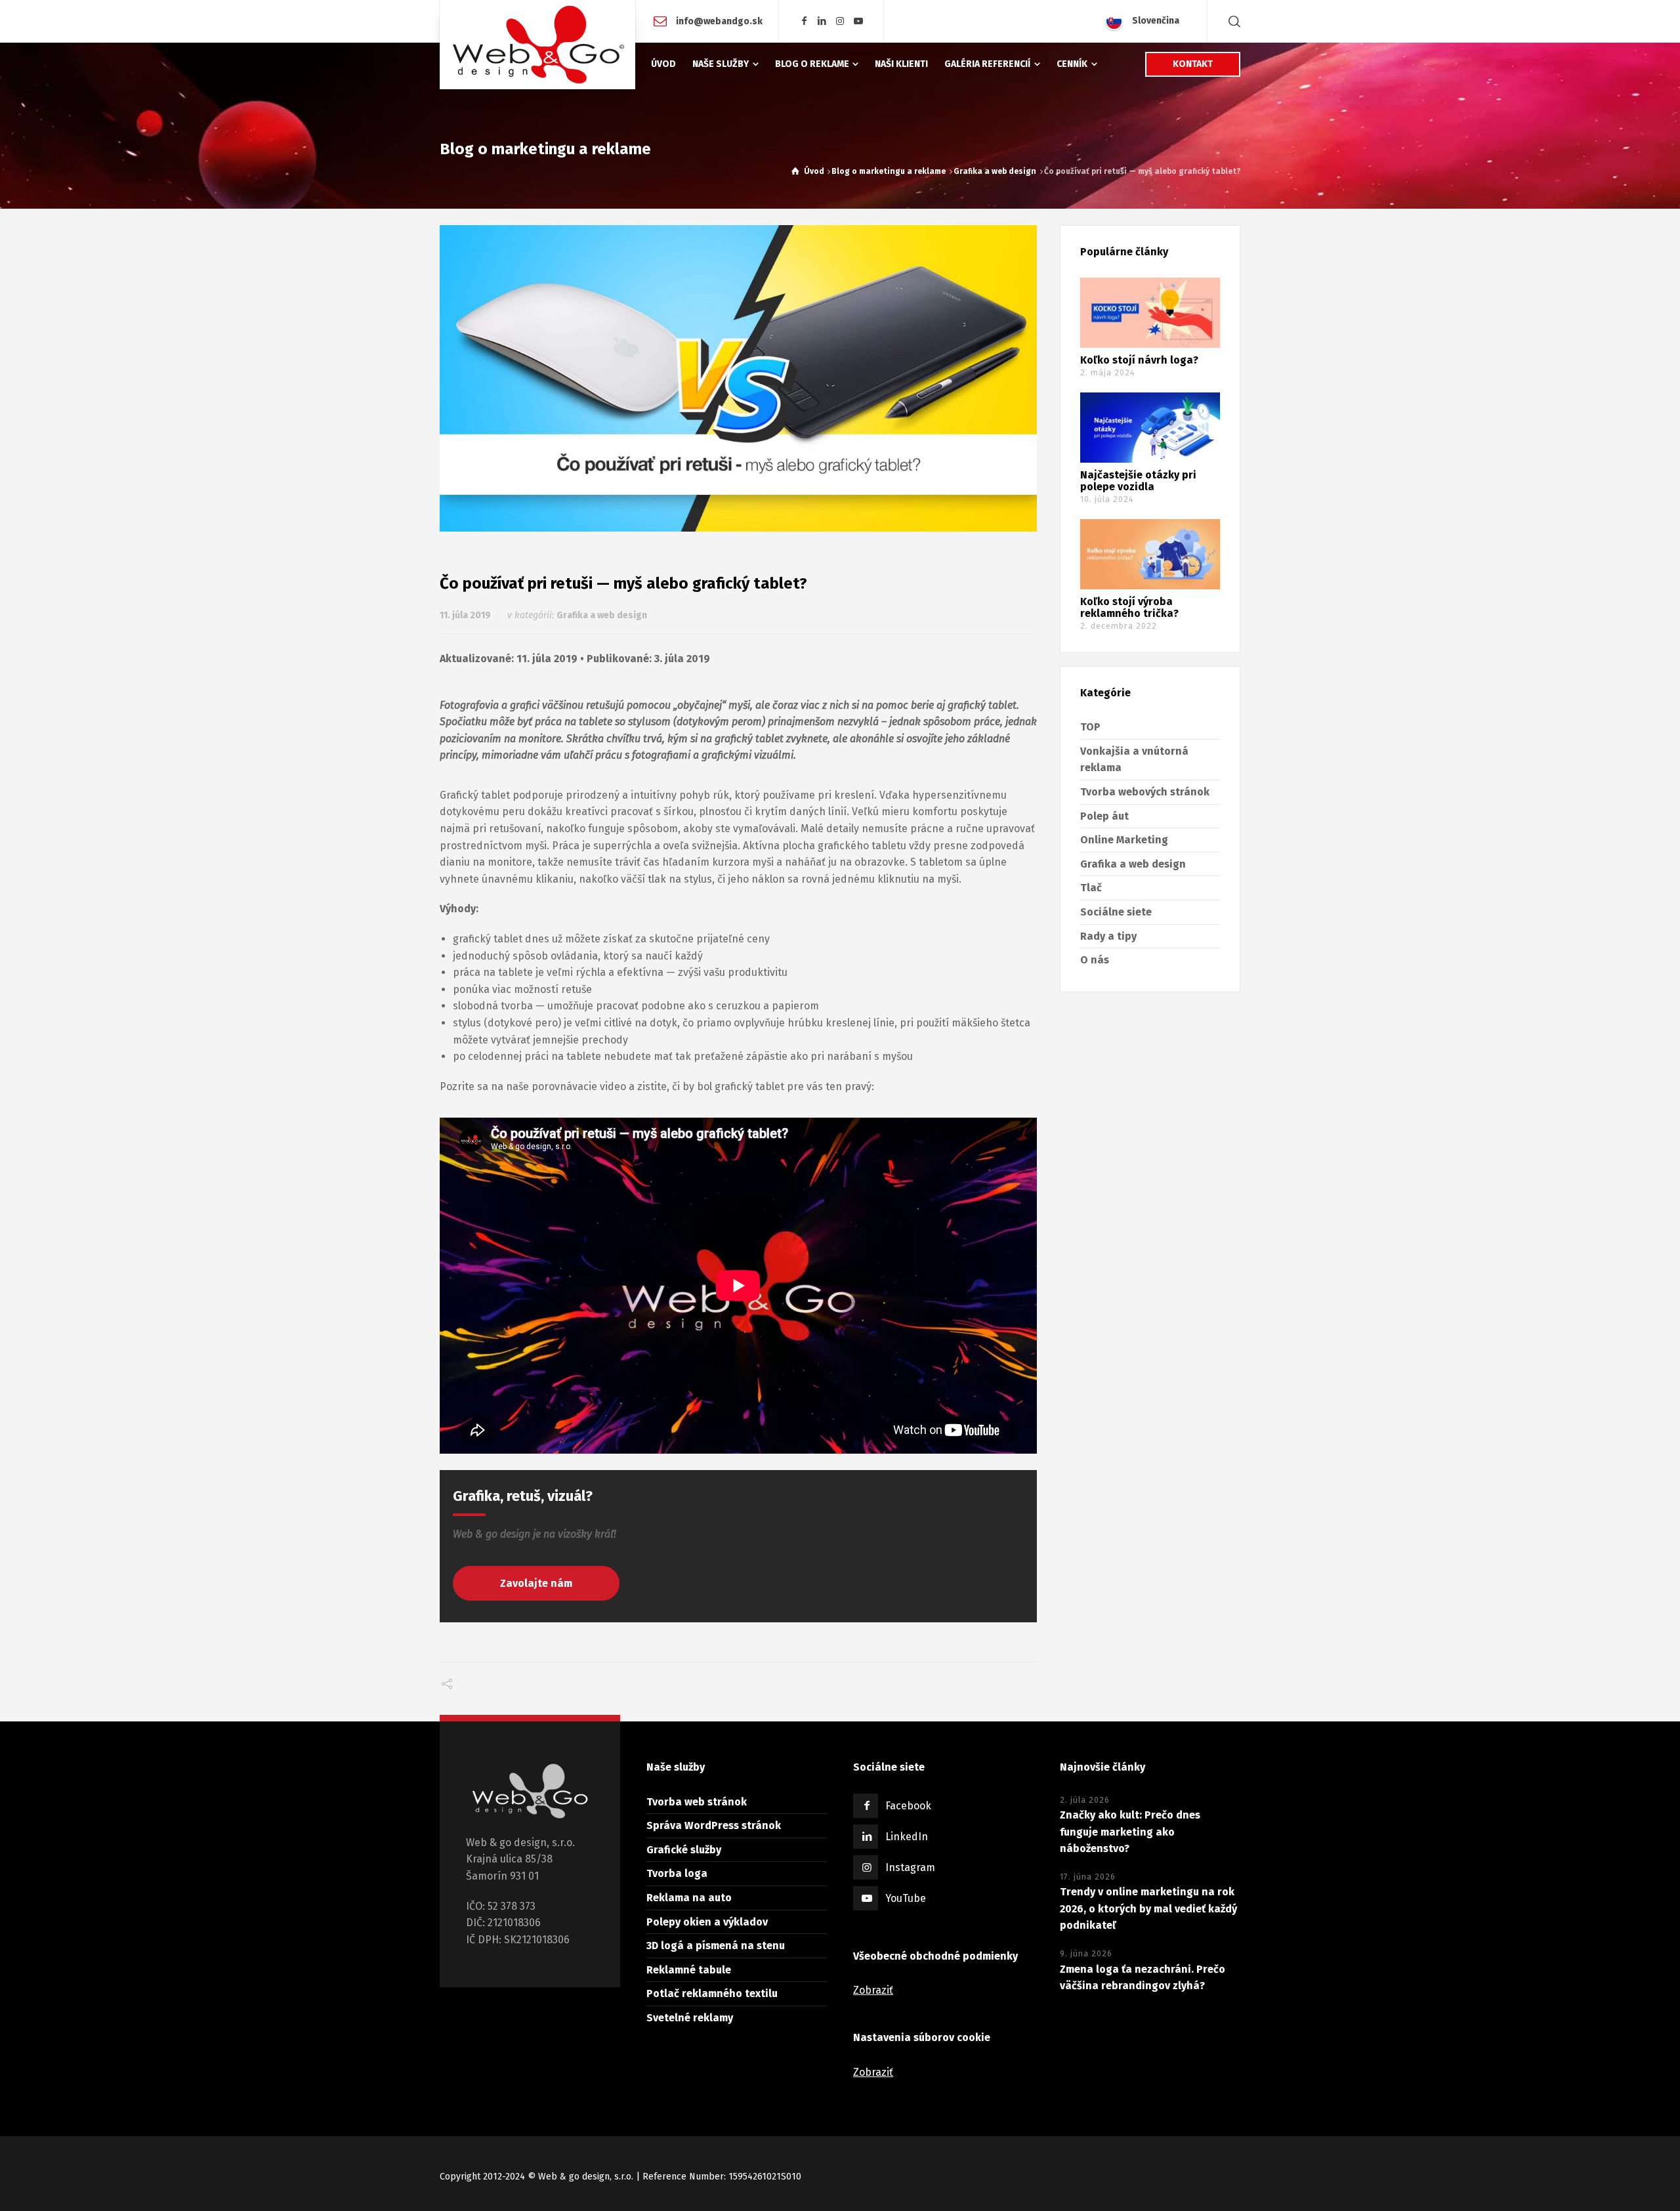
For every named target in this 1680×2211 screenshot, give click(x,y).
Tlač (1091, 888)
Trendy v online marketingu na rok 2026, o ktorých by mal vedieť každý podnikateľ (1148, 1908)
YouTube (906, 1898)
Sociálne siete (1116, 912)
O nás (1095, 960)
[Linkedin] (822, 21)
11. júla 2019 (465, 615)
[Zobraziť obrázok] (738, 378)
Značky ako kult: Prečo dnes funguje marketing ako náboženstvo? (1130, 1832)
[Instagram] (841, 21)
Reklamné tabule (689, 1970)
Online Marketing (1124, 840)
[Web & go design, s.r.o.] (537, 45)
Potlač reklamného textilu (712, 1993)
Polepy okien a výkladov (707, 1922)
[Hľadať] (1232, 21)
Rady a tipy (1108, 936)
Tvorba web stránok (697, 1802)
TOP (1090, 727)
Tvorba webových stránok (1145, 792)
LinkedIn (907, 1837)
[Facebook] (804, 21)
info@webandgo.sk (718, 21)
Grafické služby (684, 1850)
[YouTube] (858, 21)
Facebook (908, 1806)
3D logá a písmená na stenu (716, 1946)
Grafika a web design (602, 615)
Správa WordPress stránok (714, 1825)
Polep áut (1104, 816)
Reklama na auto (689, 1898)
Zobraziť (873, 1990)
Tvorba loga (677, 1873)
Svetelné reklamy (690, 2018)
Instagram (910, 1867)
